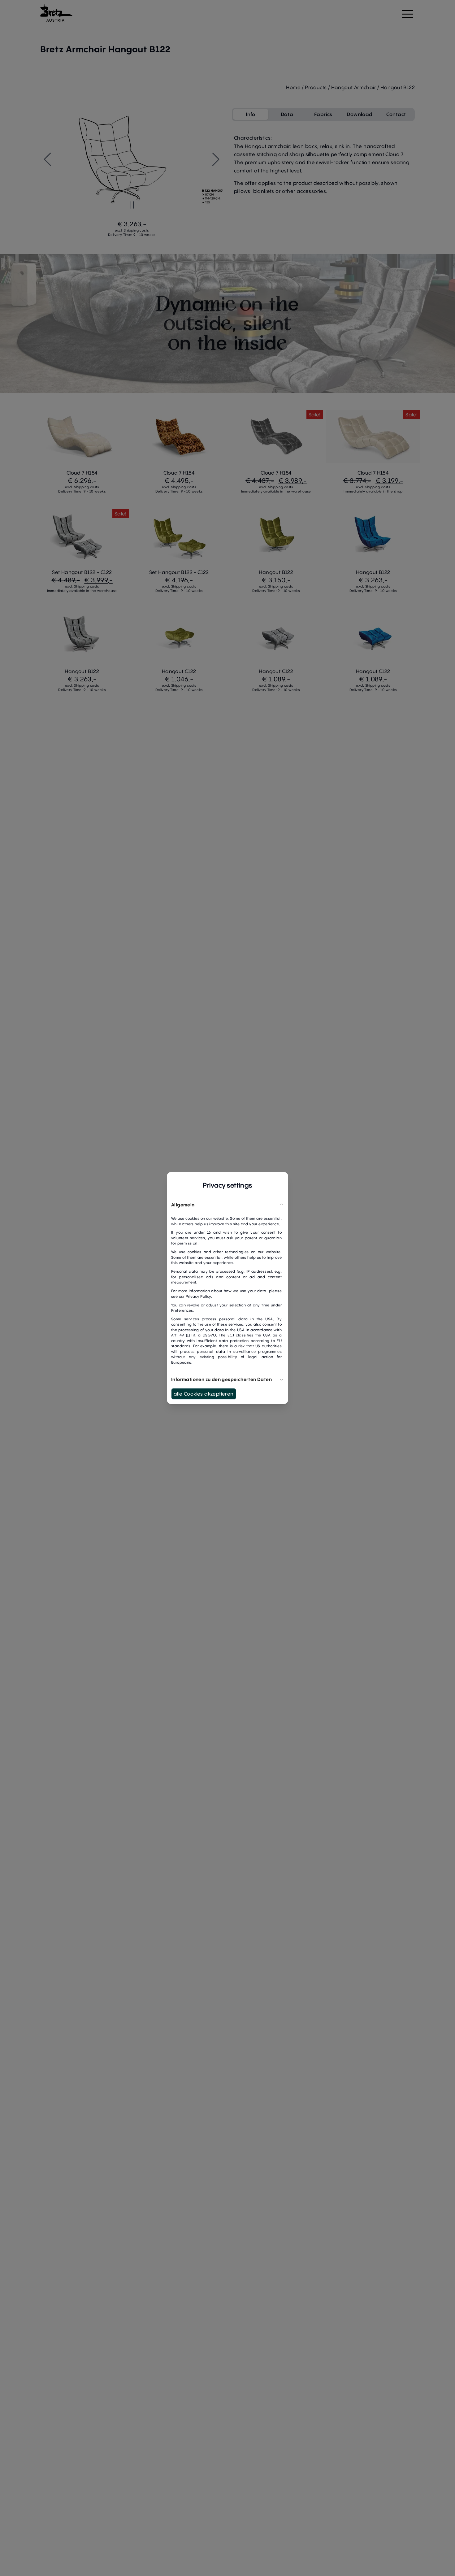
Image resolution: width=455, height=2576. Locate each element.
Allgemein (183, 1205)
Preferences (182, 1310)
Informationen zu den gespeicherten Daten (221, 1379)
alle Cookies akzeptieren (204, 1394)
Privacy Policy (198, 1296)
